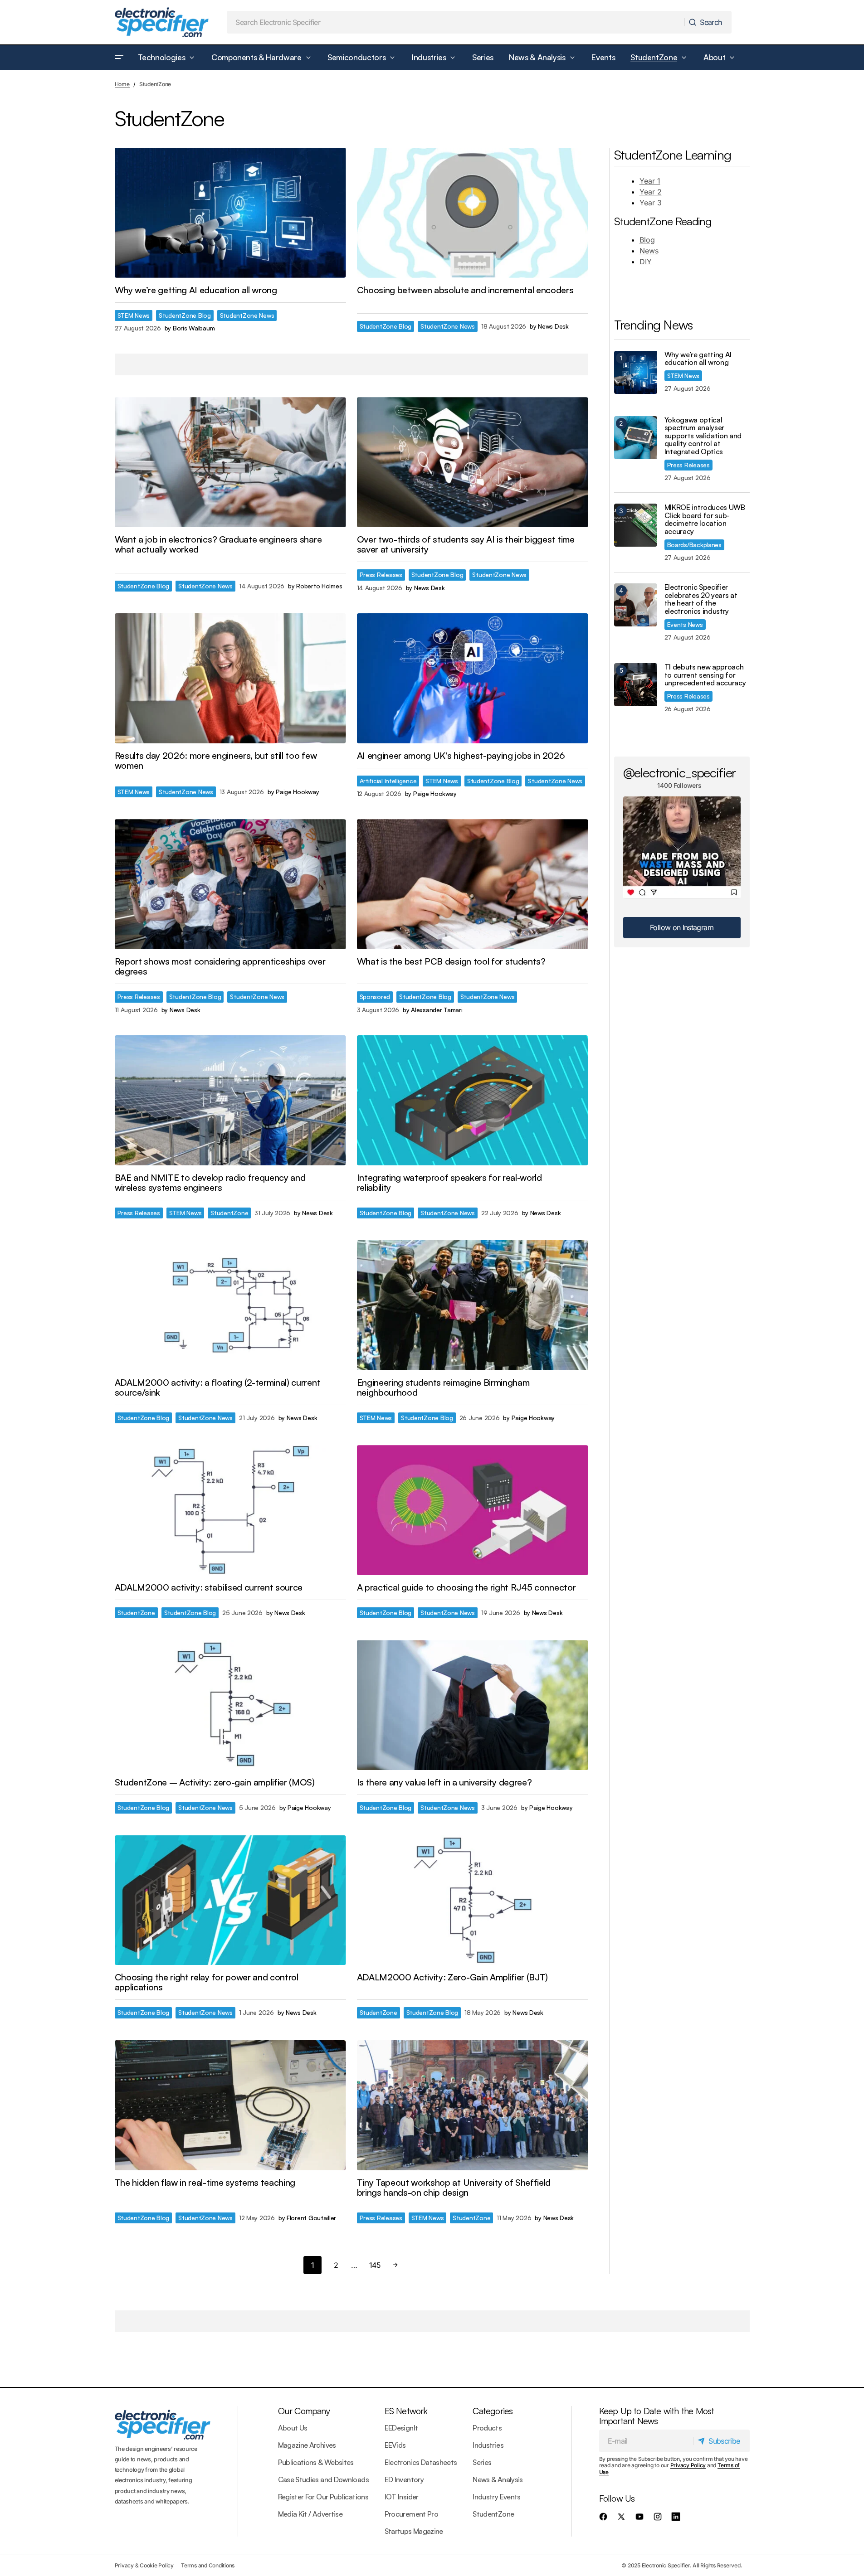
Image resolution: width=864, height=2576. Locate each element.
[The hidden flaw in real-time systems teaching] (230, 2105)
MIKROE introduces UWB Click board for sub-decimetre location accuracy (705, 519)
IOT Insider (402, 2497)
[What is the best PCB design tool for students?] (473, 884)
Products (487, 2428)
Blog (647, 240)
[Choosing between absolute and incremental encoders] (473, 213)
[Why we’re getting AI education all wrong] (230, 213)
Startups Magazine (414, 2531)
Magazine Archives (307, 2445)
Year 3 (651, 203)
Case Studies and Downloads (323, 2479)
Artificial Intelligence (388, 781)
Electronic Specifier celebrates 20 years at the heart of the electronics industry (701, 599)
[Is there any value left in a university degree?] (473, 1705)
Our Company (304, 2411)
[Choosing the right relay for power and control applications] (230, 1900)
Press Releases (381, 575)
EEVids (395, 2445)
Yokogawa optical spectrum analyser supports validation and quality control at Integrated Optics (703, 436)
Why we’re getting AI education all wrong (698, 359)
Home (122, 84)
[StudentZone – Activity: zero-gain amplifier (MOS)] (230, 1705)
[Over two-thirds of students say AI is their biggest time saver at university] (473, 462)
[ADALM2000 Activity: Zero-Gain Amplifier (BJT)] (473, 1900)
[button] (119, 58)
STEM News (134, 315)
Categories (493, 2411)
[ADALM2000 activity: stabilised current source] (230, 1510)
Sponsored (375, 997)
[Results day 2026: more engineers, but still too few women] (230, 678)
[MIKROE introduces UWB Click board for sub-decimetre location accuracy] (636, 525)
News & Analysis (498, 2479)
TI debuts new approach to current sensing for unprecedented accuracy (705, 675)
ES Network (406, 2411)
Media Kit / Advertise (310, 2514)
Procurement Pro (411, 2514)
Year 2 (651, 192)
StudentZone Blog (185, 315)
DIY (646, 262)
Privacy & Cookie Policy (144, 2565)
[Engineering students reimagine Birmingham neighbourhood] (473, 1305)
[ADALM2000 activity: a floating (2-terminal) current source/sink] (230, 1305)
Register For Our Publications (323, 2497)
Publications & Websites (316, 2462)
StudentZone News (247, 315)
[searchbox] (456, 22)
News (649, 251)
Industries (488, 2445)
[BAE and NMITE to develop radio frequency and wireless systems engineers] (230, 1100)
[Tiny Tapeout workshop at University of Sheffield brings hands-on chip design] (473, 2105)
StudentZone (229, 1213)
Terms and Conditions (208, 2565)
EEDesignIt (401, 2428)
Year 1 (650, 181)
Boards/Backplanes (694, 545)
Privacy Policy (688, 2465)
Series (482, 2462)
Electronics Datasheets (421, 2462)
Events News (685, 624)
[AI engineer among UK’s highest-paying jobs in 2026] (473, 678)
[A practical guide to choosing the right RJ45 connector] (473, 1510)
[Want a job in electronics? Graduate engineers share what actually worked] (230, 462)
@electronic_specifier (680, 772)
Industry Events (496, 2497)
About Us (293, 2428)
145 (375, 2265)
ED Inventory (404, 2479)
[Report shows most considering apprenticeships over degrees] (230, 884)
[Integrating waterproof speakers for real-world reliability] (473, 1100)
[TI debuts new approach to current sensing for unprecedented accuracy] (636, 685)
